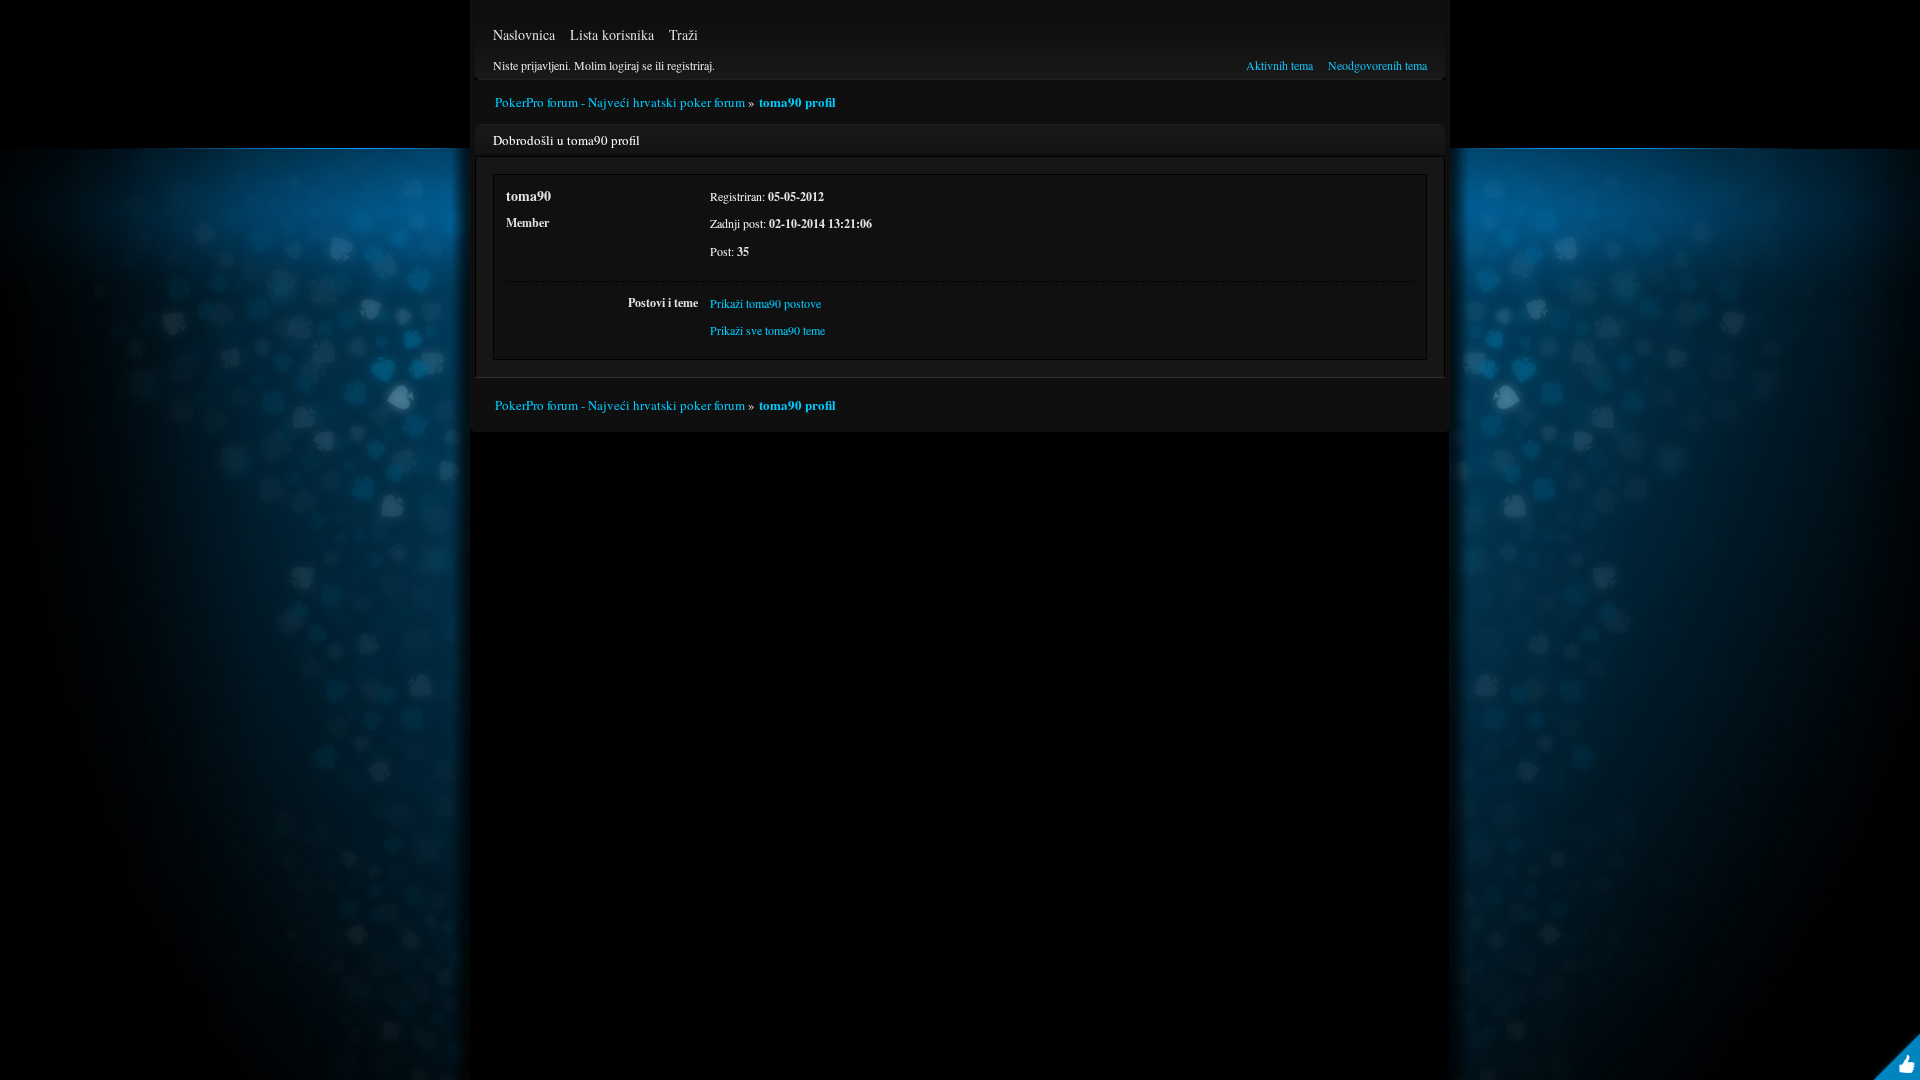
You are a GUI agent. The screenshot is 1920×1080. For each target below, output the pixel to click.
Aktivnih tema (1279, 65)
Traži (683, 34)
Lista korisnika (612, 34)
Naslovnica (524, 34)
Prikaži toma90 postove (765, 303)
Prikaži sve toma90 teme (767, 330)
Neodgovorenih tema (1377, 65)
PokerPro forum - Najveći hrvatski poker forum (620, 102)
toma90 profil (797, 101)
